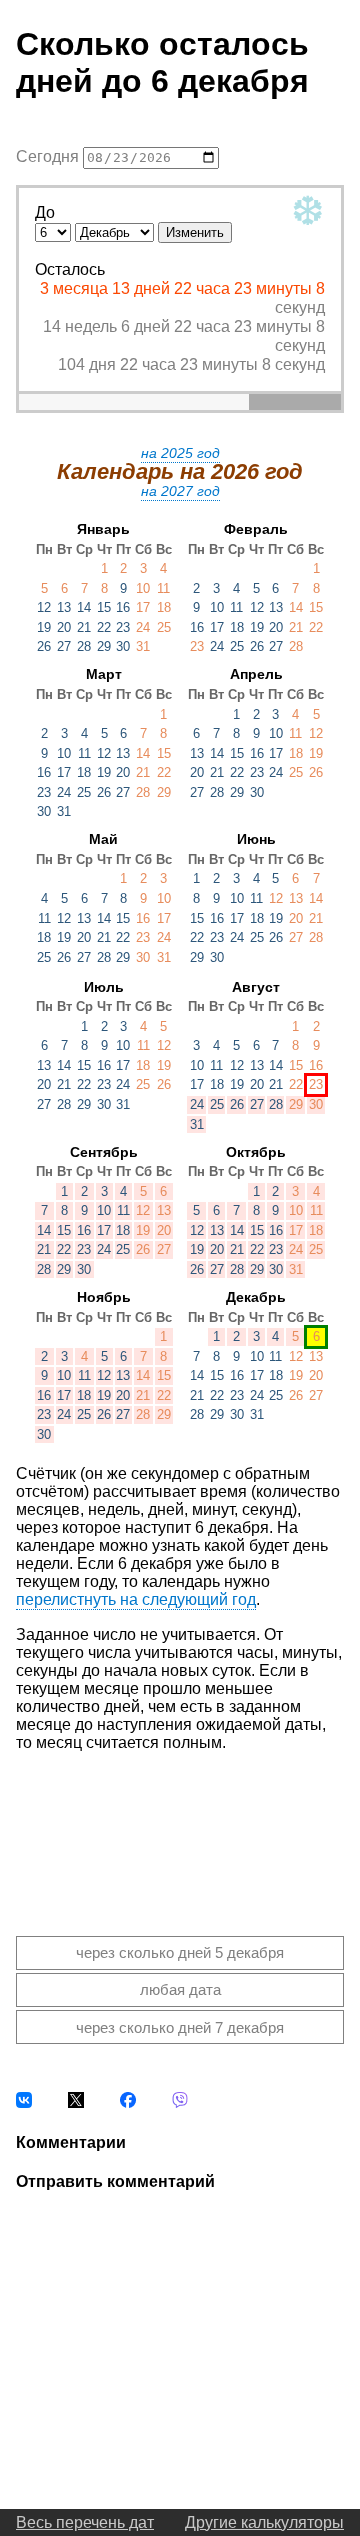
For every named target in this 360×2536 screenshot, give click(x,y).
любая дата (180, 1989)
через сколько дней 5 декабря (180, 1952)
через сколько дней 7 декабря (180, 2027)
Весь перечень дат (85, 2522)
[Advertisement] (180, 1828)
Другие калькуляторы (264, 2522)
